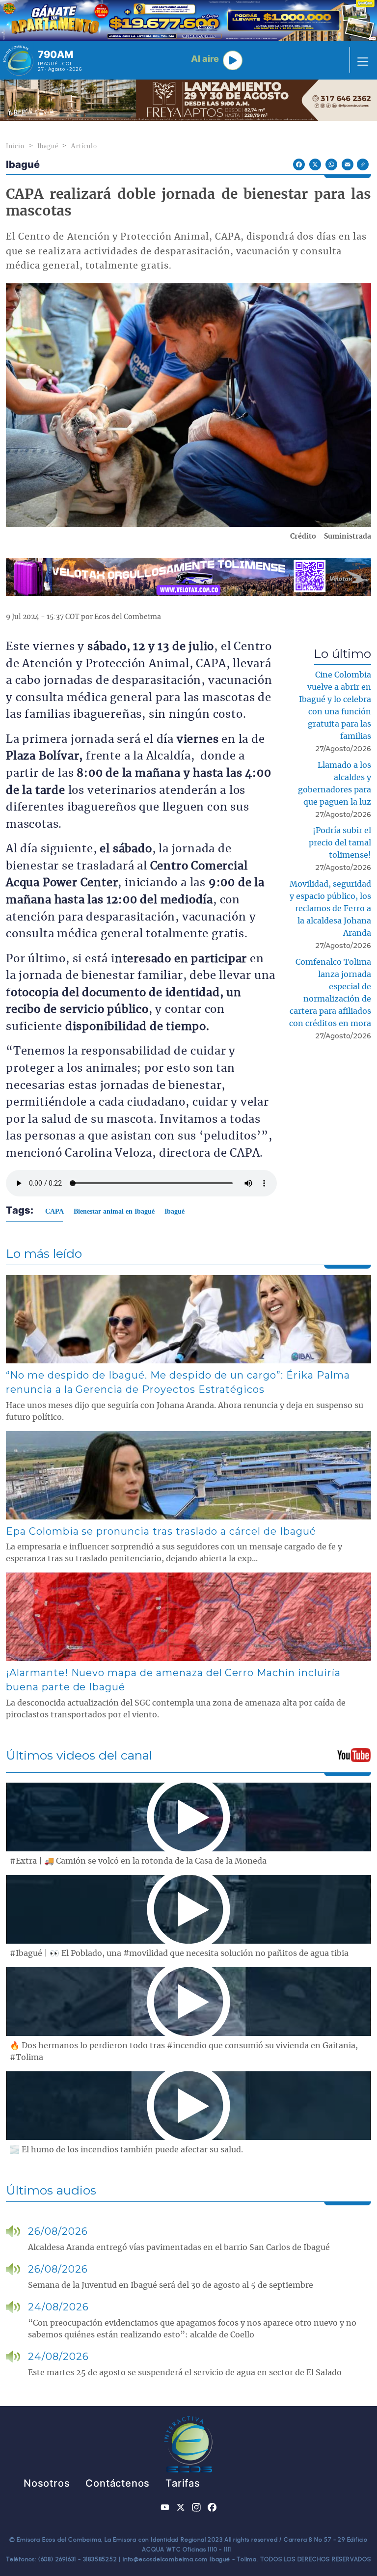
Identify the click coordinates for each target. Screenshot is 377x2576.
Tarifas (183, 2483)
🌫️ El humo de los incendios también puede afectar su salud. (126, 2150)
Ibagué (48, 146)
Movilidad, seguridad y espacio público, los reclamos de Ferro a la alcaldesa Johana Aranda (330, 909)
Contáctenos (118, 2483)
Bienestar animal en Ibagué (114, 1211)
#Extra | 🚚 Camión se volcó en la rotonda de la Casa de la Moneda (138, 1861)
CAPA (54, 1211)
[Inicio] (18, 60)
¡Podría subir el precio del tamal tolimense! (340, 843)
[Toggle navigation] (360, 60)
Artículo (84, 146)
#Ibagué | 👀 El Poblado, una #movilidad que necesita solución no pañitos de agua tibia (179, 1953)
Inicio (15, 146)
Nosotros (47, 2483)
